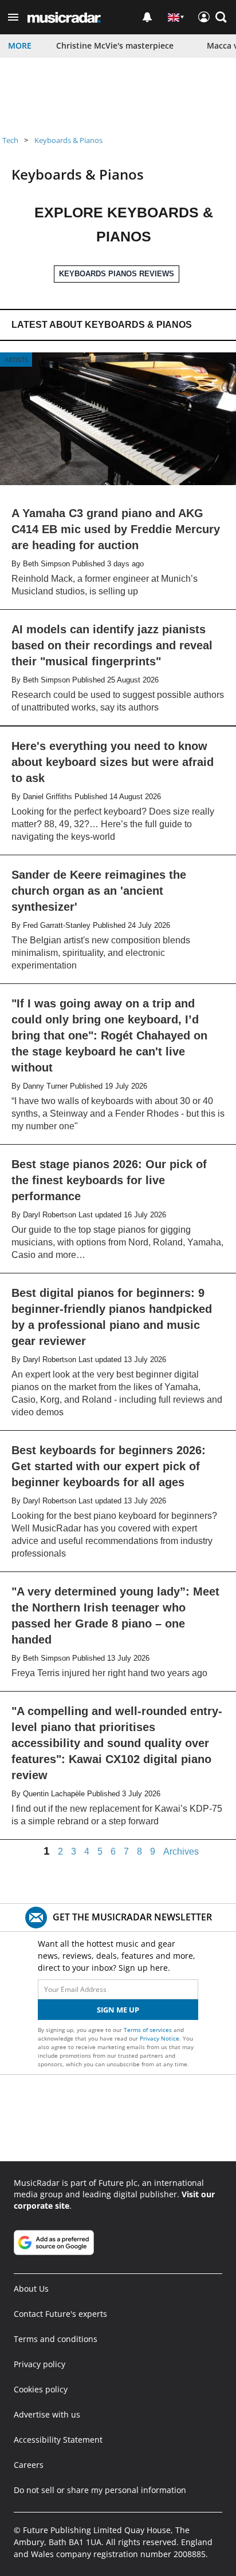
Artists (16, 360)
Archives (181, 1852)
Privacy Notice (160, 2038)
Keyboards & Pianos (68, 140)
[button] (13, 17)
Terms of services (149, 2030)
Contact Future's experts (60, 2314)
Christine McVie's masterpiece (115, 45)
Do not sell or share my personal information (100, 2490)
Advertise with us (47, 2414)
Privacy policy (40, 2364)
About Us (31, 2289)
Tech (10, 140)
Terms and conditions (56, 2339)
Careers (29, 2465)
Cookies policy (41, 2389)
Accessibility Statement (58, 2440)
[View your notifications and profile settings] (147, 17)
